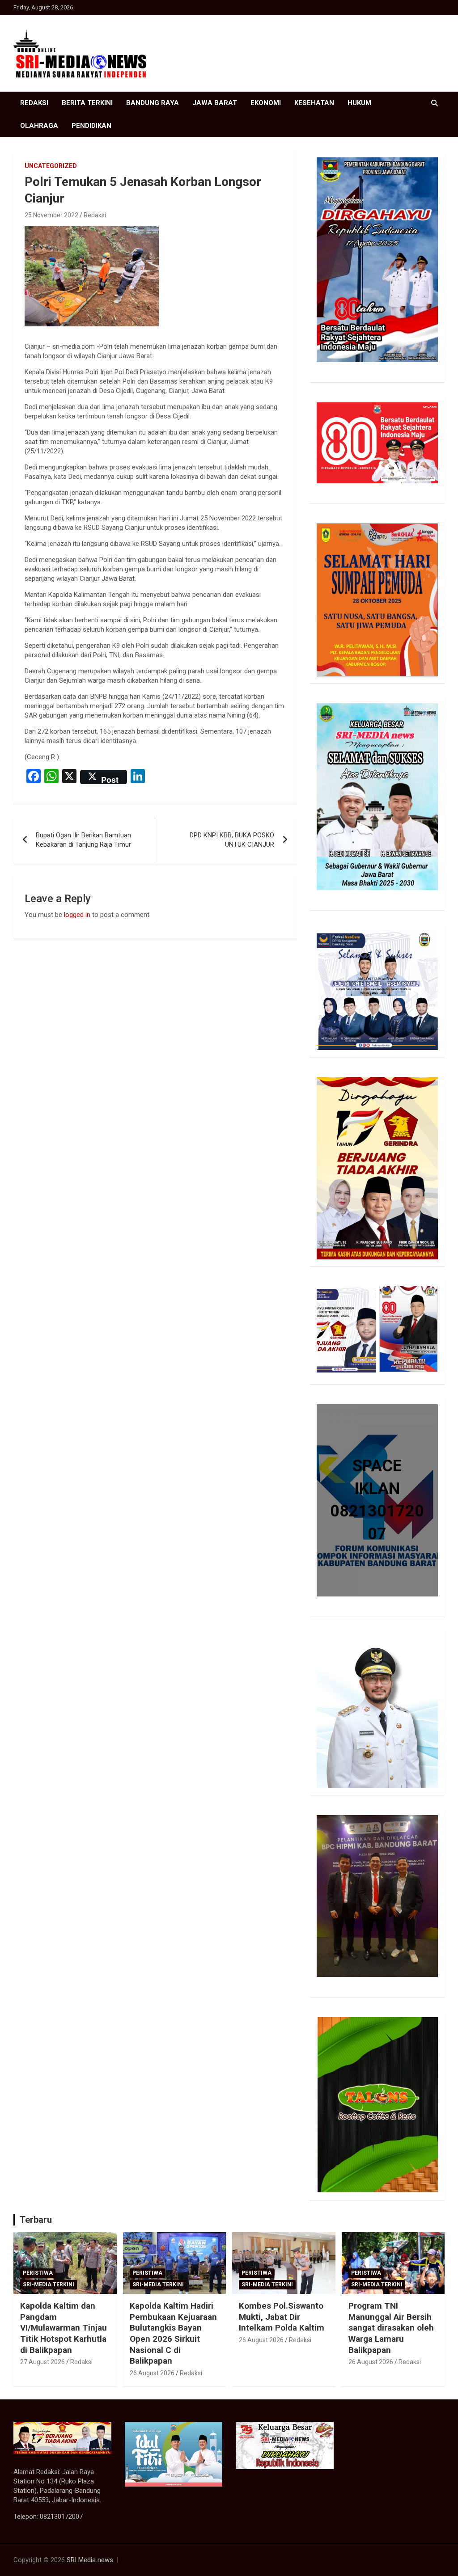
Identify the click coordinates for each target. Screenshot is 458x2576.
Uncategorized (51, 166)
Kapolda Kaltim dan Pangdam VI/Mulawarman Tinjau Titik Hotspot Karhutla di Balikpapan (64, 2328)
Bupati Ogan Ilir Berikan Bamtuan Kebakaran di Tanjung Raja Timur (83, 840)
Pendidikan (91, 126)
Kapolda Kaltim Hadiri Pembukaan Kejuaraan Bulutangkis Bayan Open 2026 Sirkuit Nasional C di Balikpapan (173, 2333)
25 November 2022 (51, 215)
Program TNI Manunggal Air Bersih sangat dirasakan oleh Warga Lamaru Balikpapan (391, 2328)
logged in (77, 915)
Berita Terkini (87, 103)
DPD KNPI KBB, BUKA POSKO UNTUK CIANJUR (232, 840)
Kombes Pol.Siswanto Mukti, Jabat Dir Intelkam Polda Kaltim (282, 2317)
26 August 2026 (152, 2373)
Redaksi (34, 103)
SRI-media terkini (49, 2285)
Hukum (359, 103)
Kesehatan (314, 103)
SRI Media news (90, 2560)
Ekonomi (266, 103)
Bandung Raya (153, 103)
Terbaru (36, 2220)
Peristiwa (38, 2273)
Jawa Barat (215, 103)
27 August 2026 (42, 2362)
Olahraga (39, 126)
